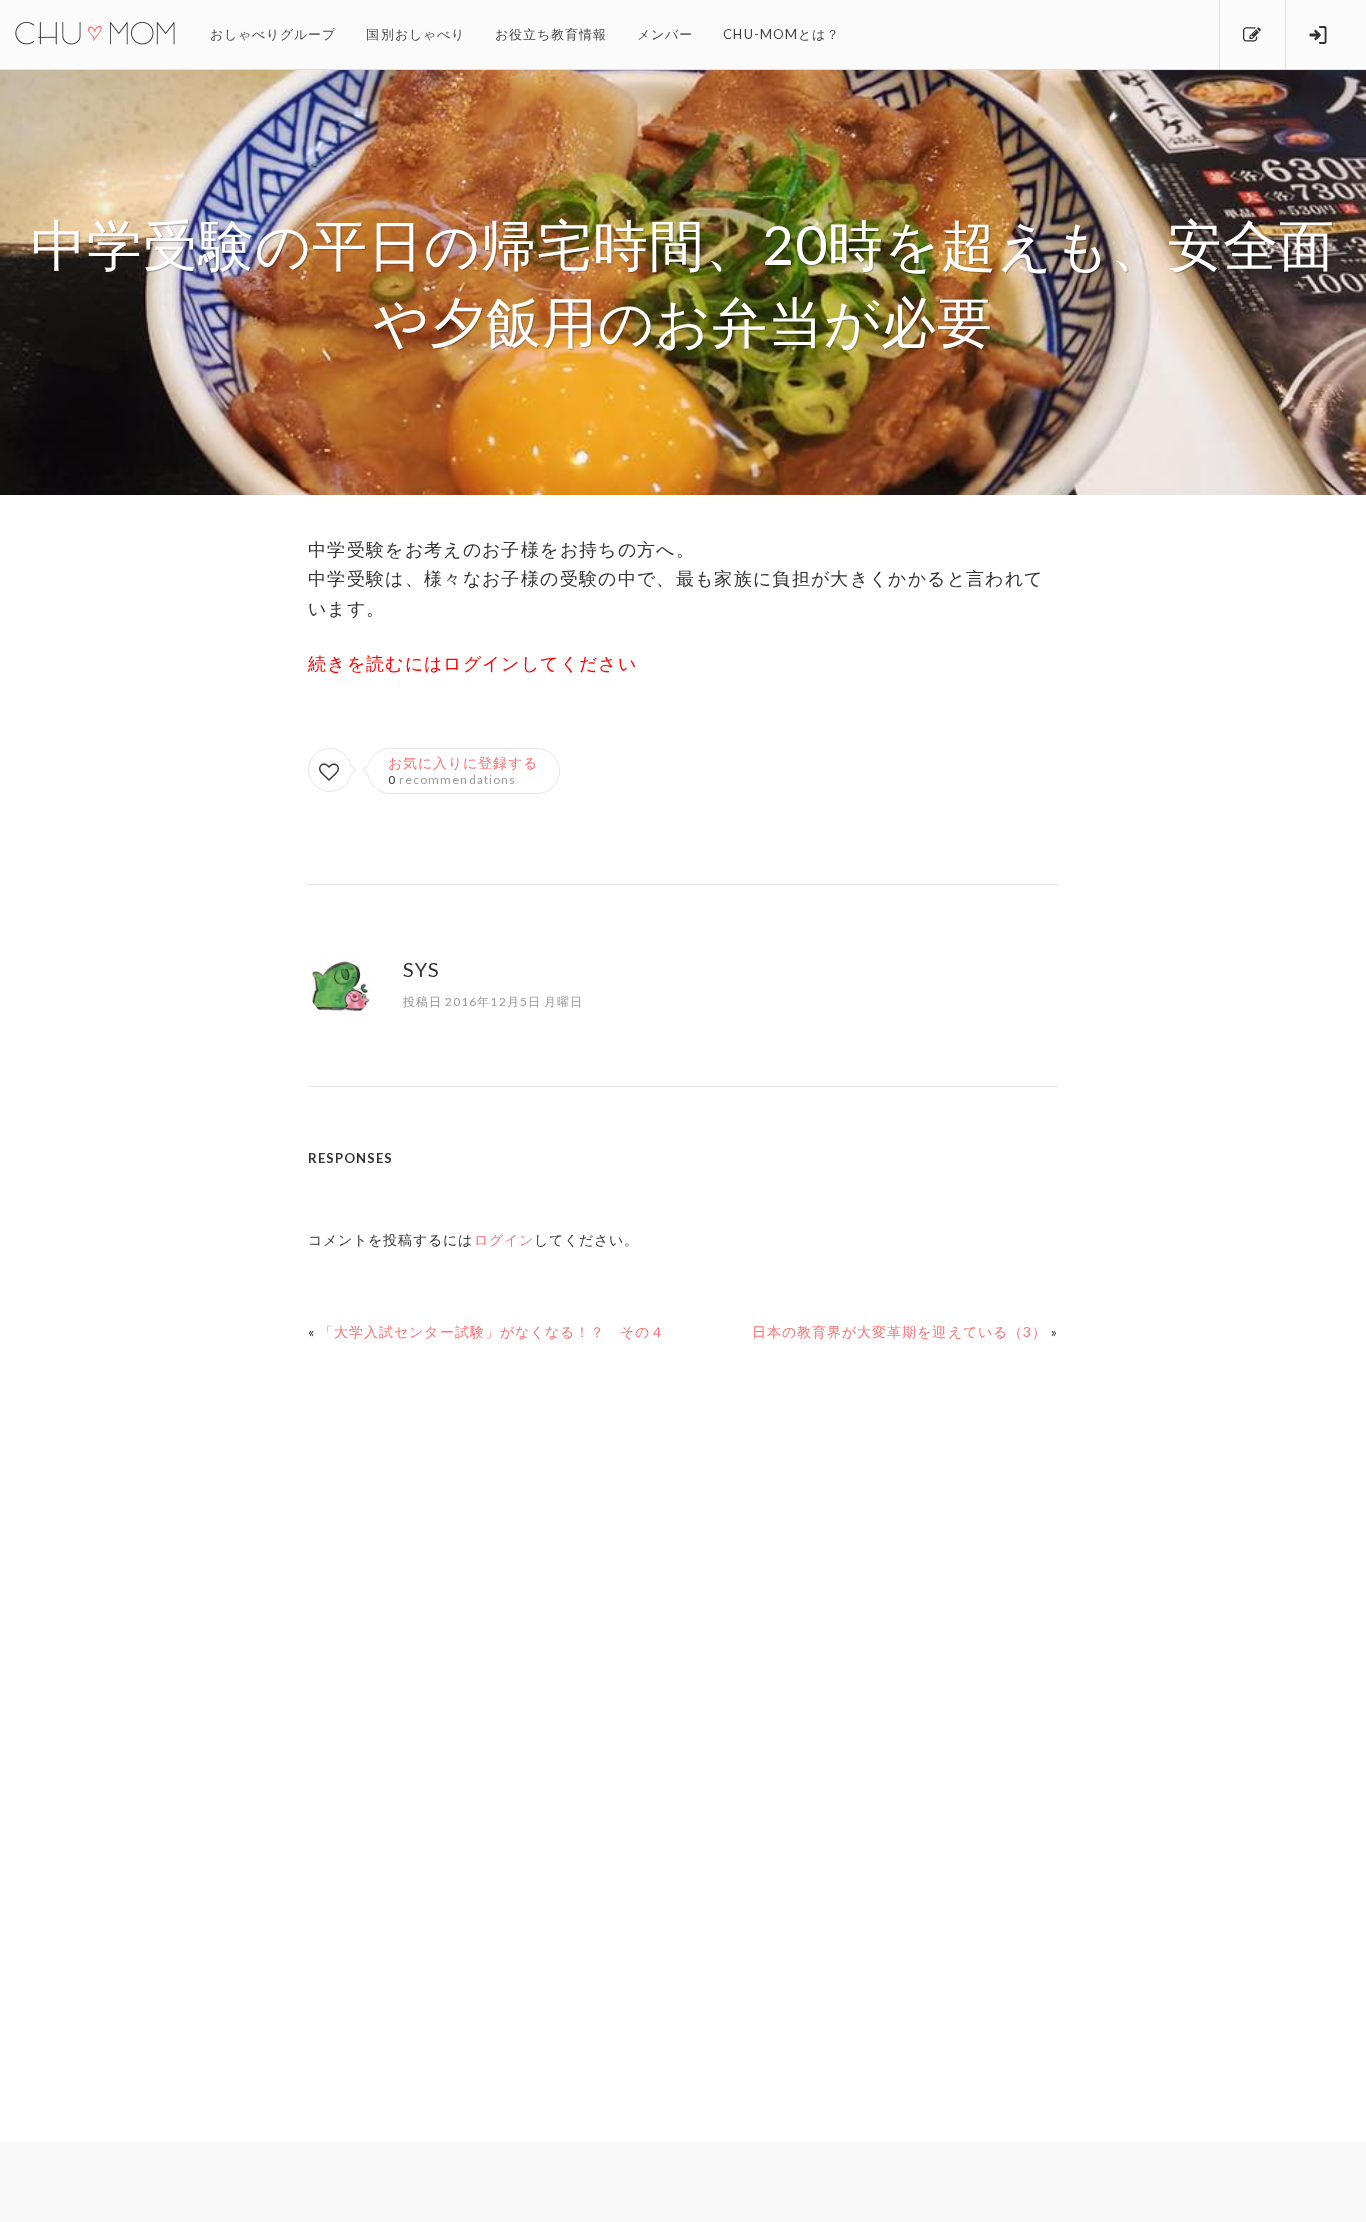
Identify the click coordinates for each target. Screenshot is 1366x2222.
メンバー (665, 34)
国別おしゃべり (415, 34)
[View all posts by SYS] (340, 1005)
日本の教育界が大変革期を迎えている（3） (899, 1331)
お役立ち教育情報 (551, 34)
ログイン (504, 1239)
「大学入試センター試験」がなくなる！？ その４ (492, 1331)
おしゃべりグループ (273, 34)
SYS (421, 969)
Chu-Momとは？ (781, 34)
